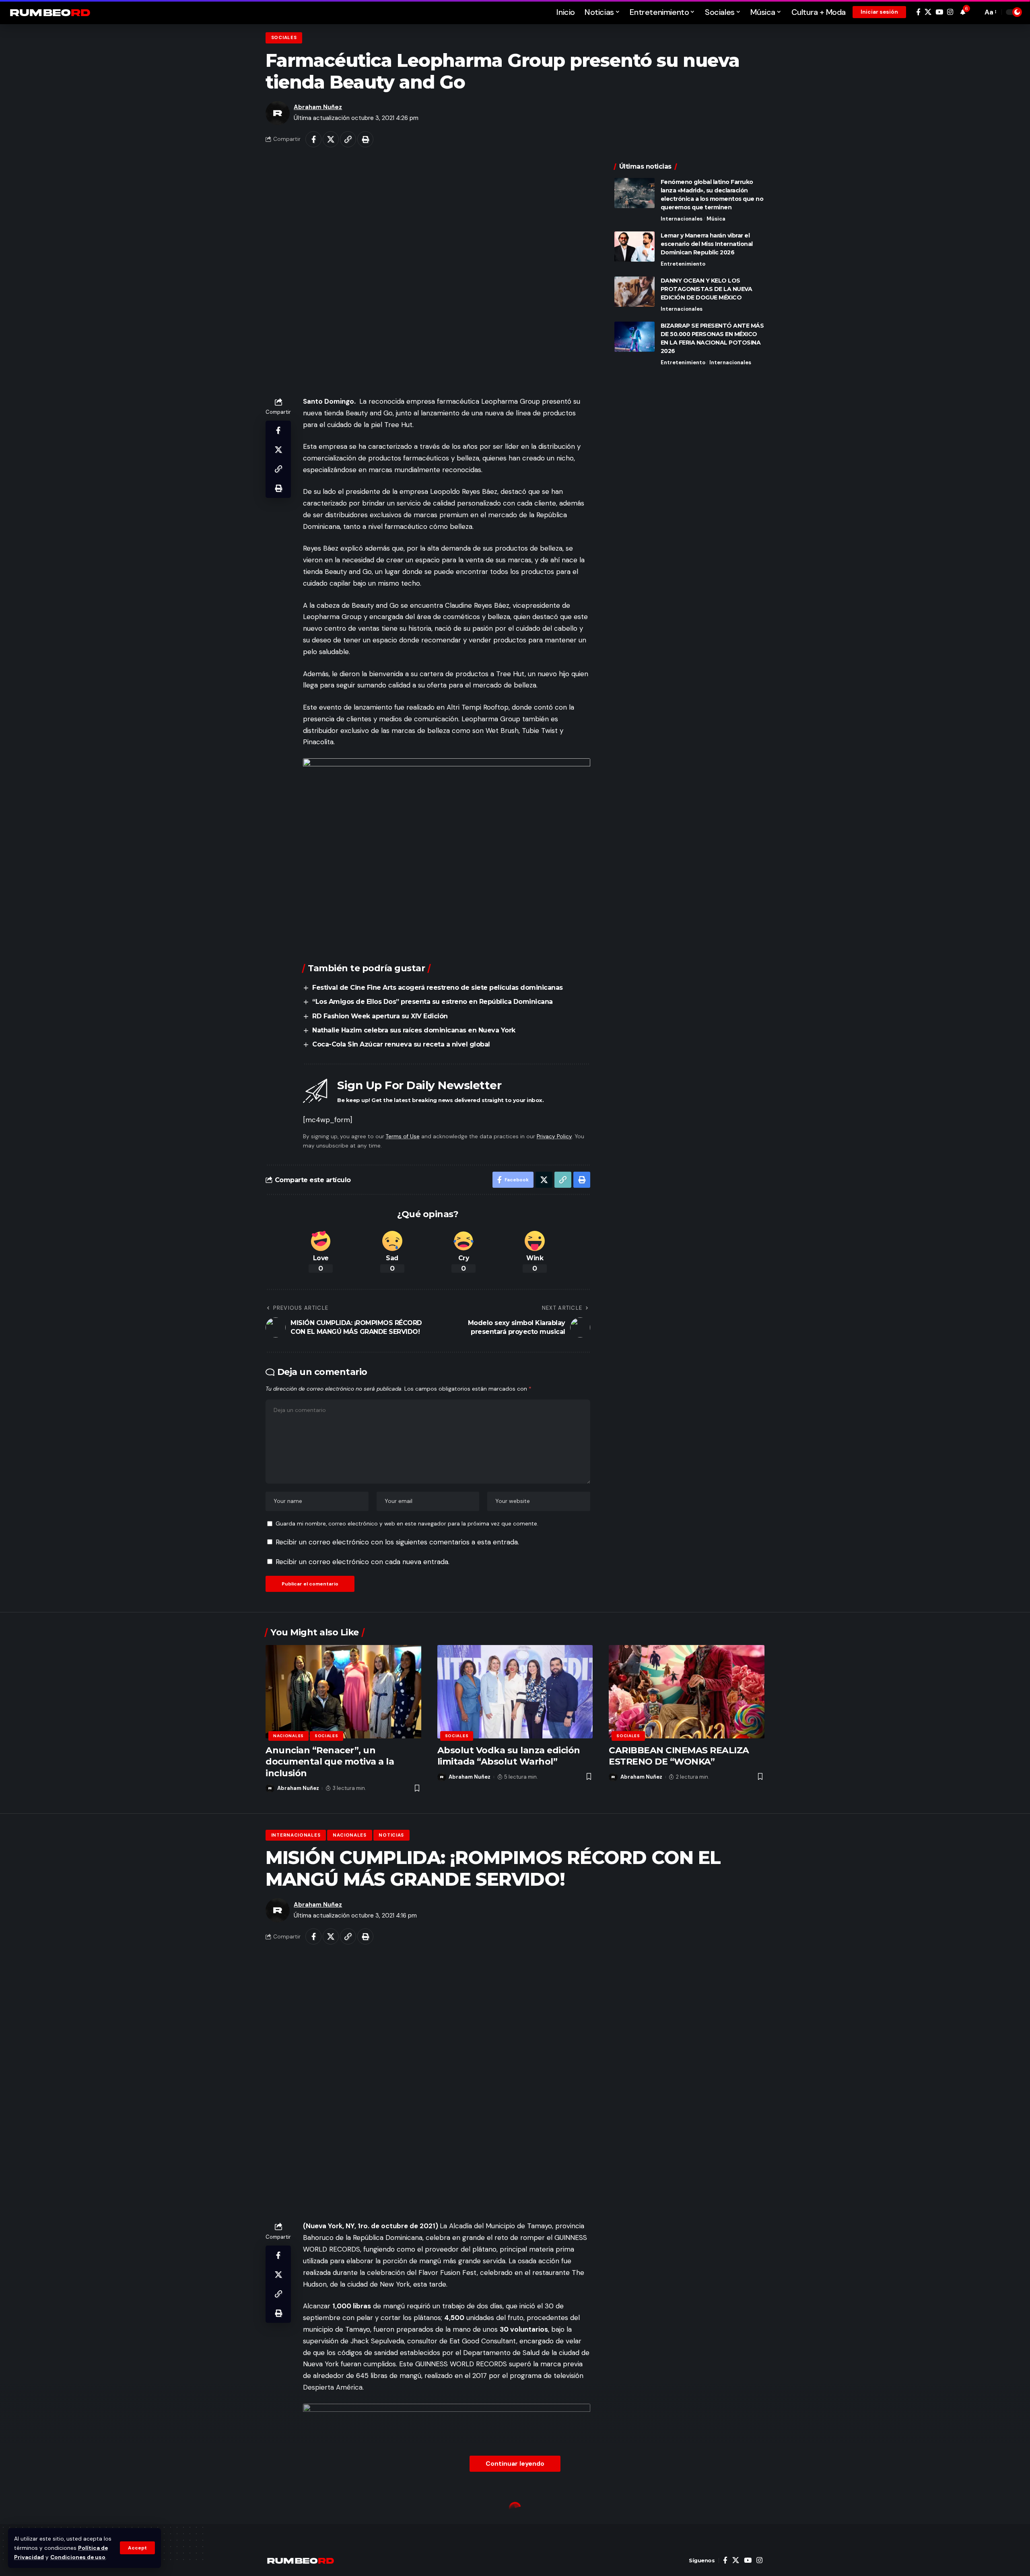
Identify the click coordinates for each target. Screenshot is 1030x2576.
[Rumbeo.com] (50, 12)
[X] (928, 12)
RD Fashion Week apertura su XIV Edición (380, 1016)
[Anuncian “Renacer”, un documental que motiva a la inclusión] (343, 1692)
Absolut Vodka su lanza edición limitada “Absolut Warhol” (509, 1756)
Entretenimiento (683, 264)
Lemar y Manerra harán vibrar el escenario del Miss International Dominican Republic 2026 (707, 244)
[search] (974, 12)
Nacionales (288, 1736)
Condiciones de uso (78, 2557)
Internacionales (682, 219)
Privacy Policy (554, 1136)
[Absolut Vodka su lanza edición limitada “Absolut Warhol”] (515, 1692)
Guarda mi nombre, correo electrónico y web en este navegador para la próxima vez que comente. (407, 1524)
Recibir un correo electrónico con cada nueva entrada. (363, 1562)
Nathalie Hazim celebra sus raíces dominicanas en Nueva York (414, 1030)
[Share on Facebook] (313, 139)
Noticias (391, 1835)
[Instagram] (950, 12)
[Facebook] (918, 12)
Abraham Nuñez (318, 107)
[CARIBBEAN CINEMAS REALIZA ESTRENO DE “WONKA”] (687, 1692)
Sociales (284, 38)
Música (716, 219)
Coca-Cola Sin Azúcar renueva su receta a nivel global (401, 1044)
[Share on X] (331, 139)
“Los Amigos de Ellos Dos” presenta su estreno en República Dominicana (433, 1002)
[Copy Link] (348, 139)
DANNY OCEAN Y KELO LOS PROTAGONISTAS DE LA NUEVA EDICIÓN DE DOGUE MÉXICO (707, 289)
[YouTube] (939, 12)
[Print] (365, 139)
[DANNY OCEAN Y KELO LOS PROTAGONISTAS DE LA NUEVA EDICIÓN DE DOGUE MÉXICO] (634, 292)
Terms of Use (403, 1136)
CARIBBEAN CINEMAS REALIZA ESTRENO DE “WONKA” (679, 1756)
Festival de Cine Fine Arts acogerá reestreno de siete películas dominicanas (438, 988)
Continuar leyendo (515, 2464)
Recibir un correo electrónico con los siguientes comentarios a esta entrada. (397, 1542)
